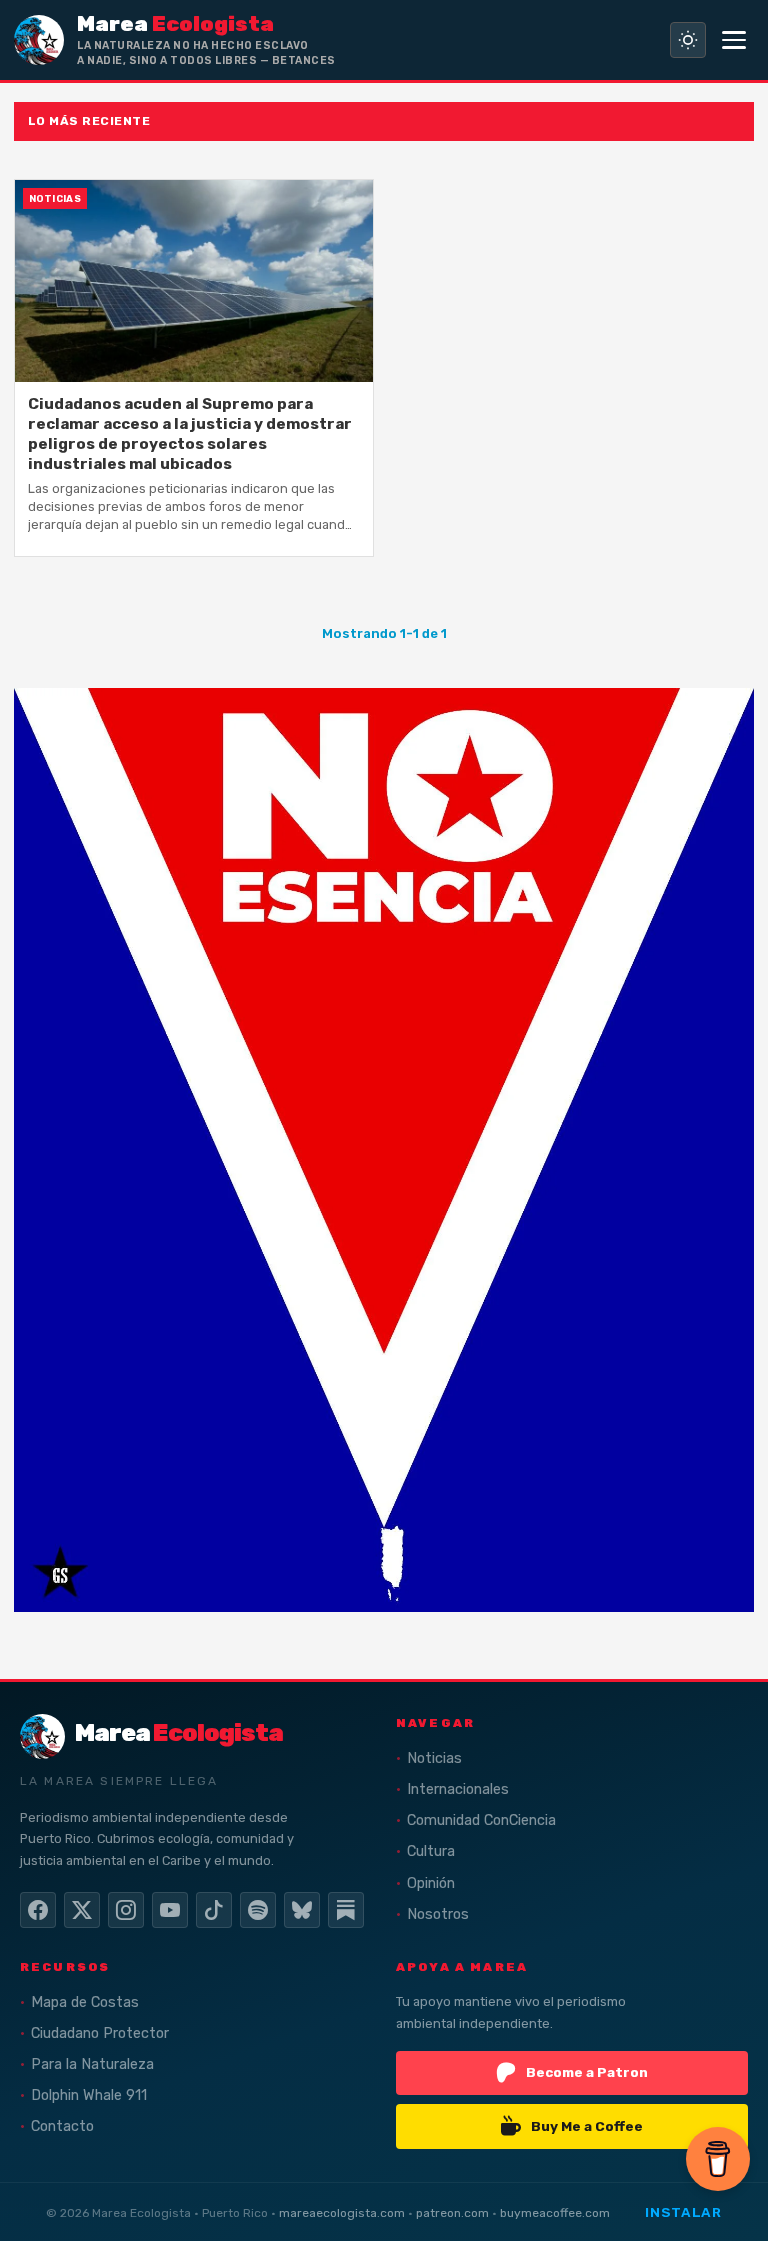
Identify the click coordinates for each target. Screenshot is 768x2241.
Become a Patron (587, 2072)
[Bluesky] (302, 1910)
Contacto (62, 2126)
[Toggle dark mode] (688, 40)
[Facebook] (38, 1910)
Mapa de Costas (85, 2002)
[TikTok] (214, 1910)
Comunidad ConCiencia (481, 1820)
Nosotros (438, 1914)
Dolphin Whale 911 (89, 2095)
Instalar (683, 2212)
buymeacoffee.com (555, 2213)
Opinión (431, 1883)
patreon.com (452, 2213)
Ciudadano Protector (100, 2033)
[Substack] (346, 1910)
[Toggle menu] (734, 40)
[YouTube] (170, 1910)
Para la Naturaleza (92, 2064)
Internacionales (458, 1789)
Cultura (431, 1851)
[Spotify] (258, 1910)
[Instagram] (126, 1910)
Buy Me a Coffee (587, 2126)
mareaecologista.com (342, 2213)
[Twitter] (82, 1910)
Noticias (434, 1758)
